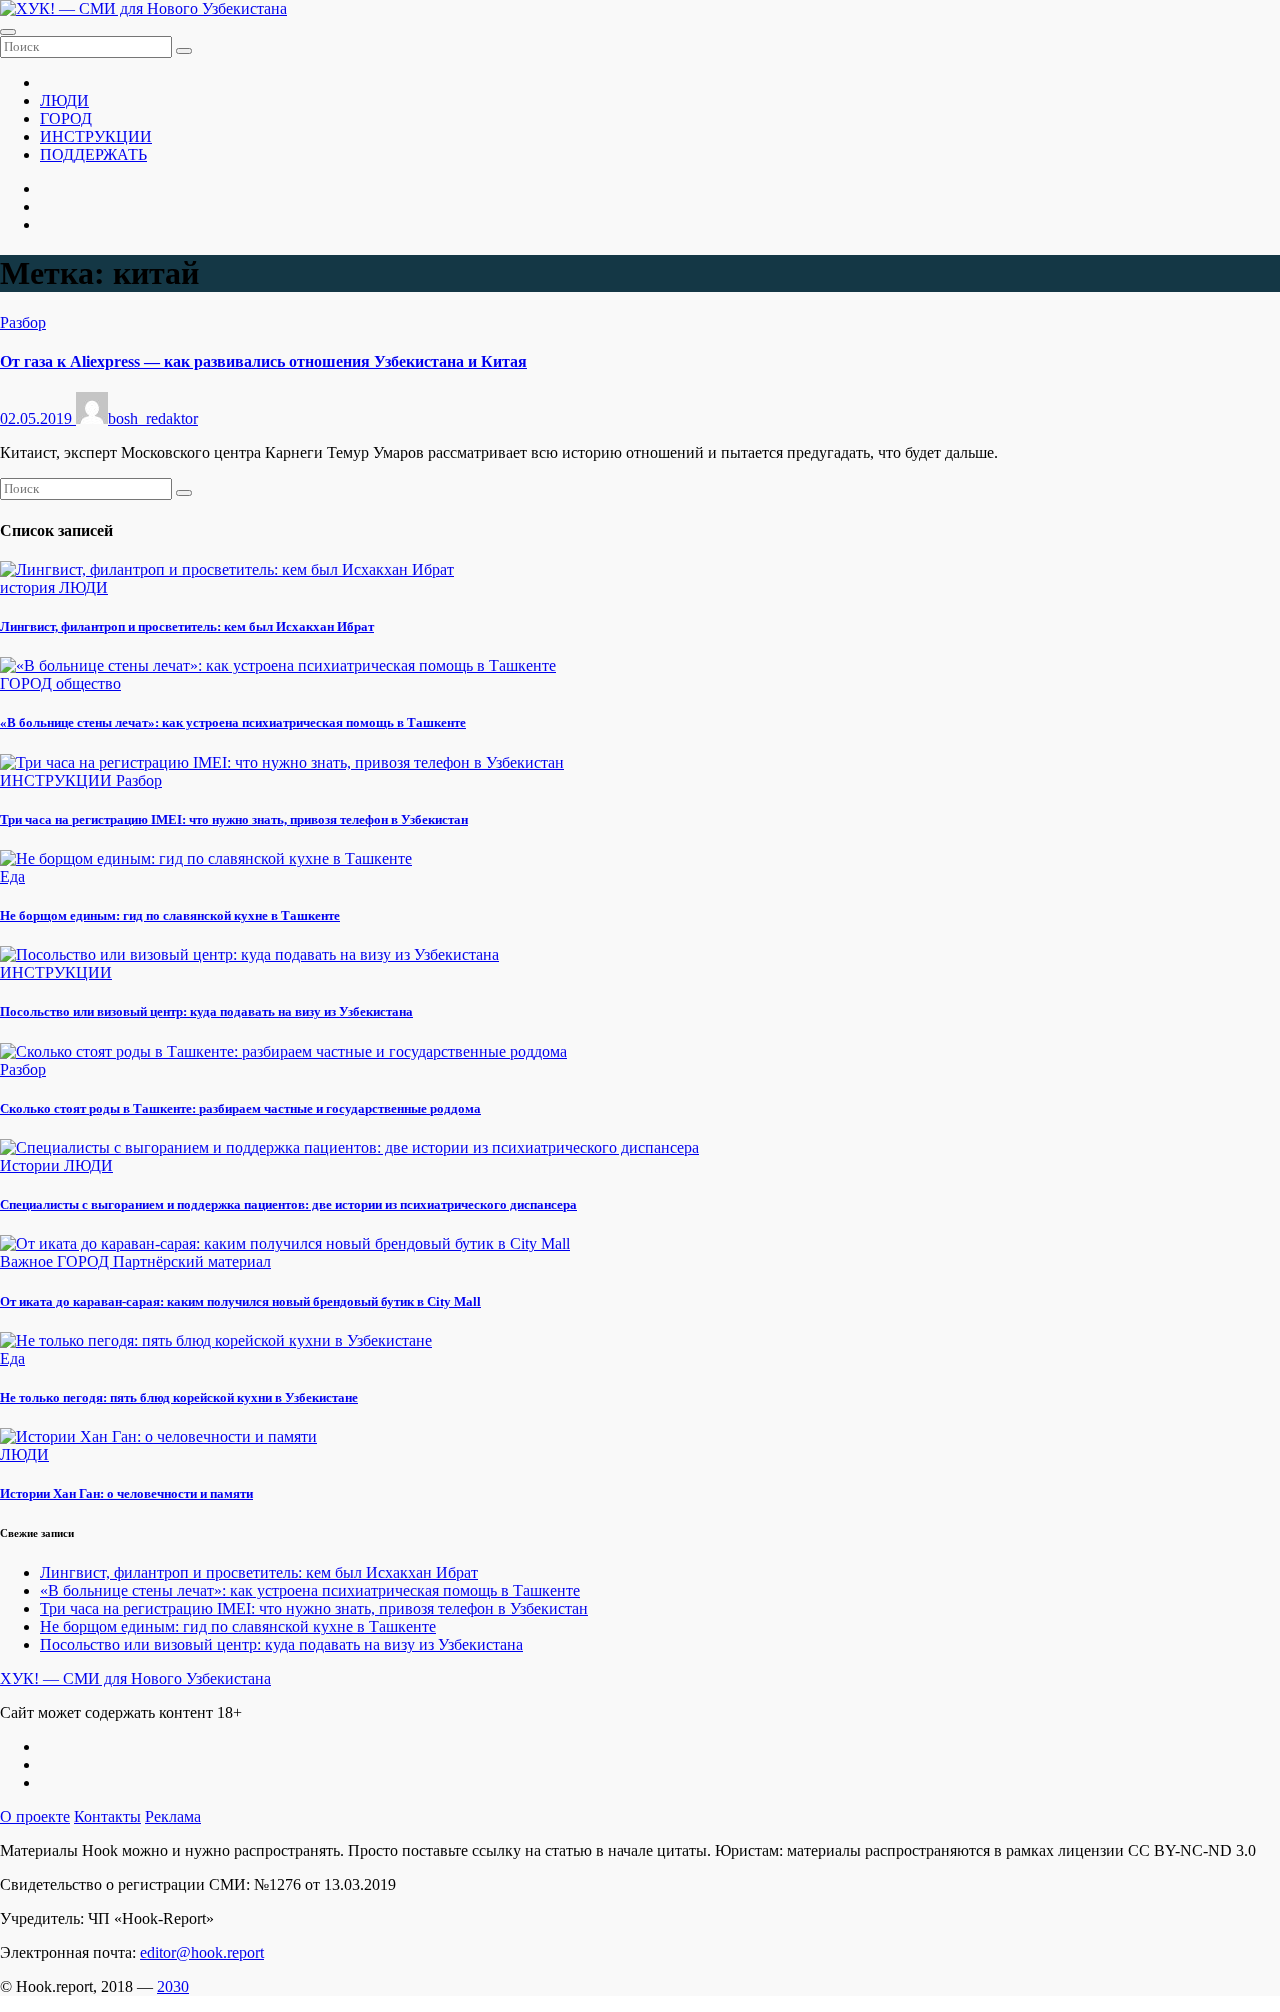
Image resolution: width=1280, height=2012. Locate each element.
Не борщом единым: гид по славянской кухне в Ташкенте (170, 915)
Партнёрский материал (192, 1261)
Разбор (23, 322)
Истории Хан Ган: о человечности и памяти (126, 1493)
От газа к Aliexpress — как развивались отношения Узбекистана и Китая (263, 361)
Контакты (107, 1816)
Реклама (173, 1816)
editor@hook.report (202, 1952)
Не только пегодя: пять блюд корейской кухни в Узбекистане (179, 1397)
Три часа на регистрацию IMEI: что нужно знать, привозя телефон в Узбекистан (234, 819)
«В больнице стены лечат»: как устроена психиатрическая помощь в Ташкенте (233, 722)
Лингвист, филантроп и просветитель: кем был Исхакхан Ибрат (187, 626)
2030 (173, 1986)
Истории (32, 1165)
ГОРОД (66, 118)
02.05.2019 (38, 418)
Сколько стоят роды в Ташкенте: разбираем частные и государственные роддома (240, 1108)
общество (88, 683)
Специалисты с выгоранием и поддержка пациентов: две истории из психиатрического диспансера (288, 1204)
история (29, 587)
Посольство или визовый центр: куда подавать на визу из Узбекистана (206, 1011)
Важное (28, 1261)
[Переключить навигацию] (8, 32)
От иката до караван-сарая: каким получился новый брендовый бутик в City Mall (240, 1301)
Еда (12, 876)
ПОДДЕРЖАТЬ (93, 154)
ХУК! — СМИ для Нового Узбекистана (135, 1678)
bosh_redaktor (153, 418)
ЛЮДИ (64, 100)
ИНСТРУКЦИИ (96, 136)
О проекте (35, 1816)
